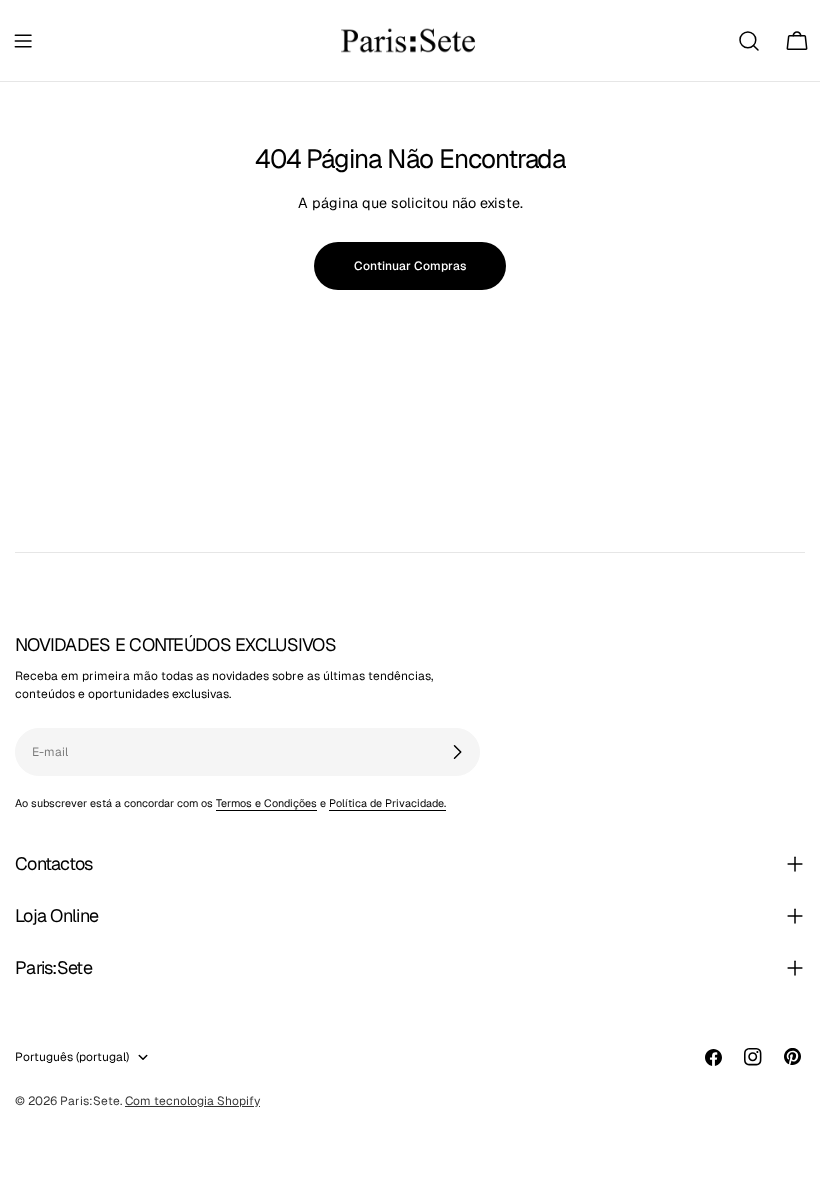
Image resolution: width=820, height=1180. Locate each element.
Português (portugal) (72, 1057)
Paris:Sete (90, 1101)
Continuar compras (410, 266)
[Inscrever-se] (457, 752)
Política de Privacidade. (387, 803)
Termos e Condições (266, 803)
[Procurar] (749, 41)
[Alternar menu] (23, 41)
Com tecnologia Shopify (192, 1101)
